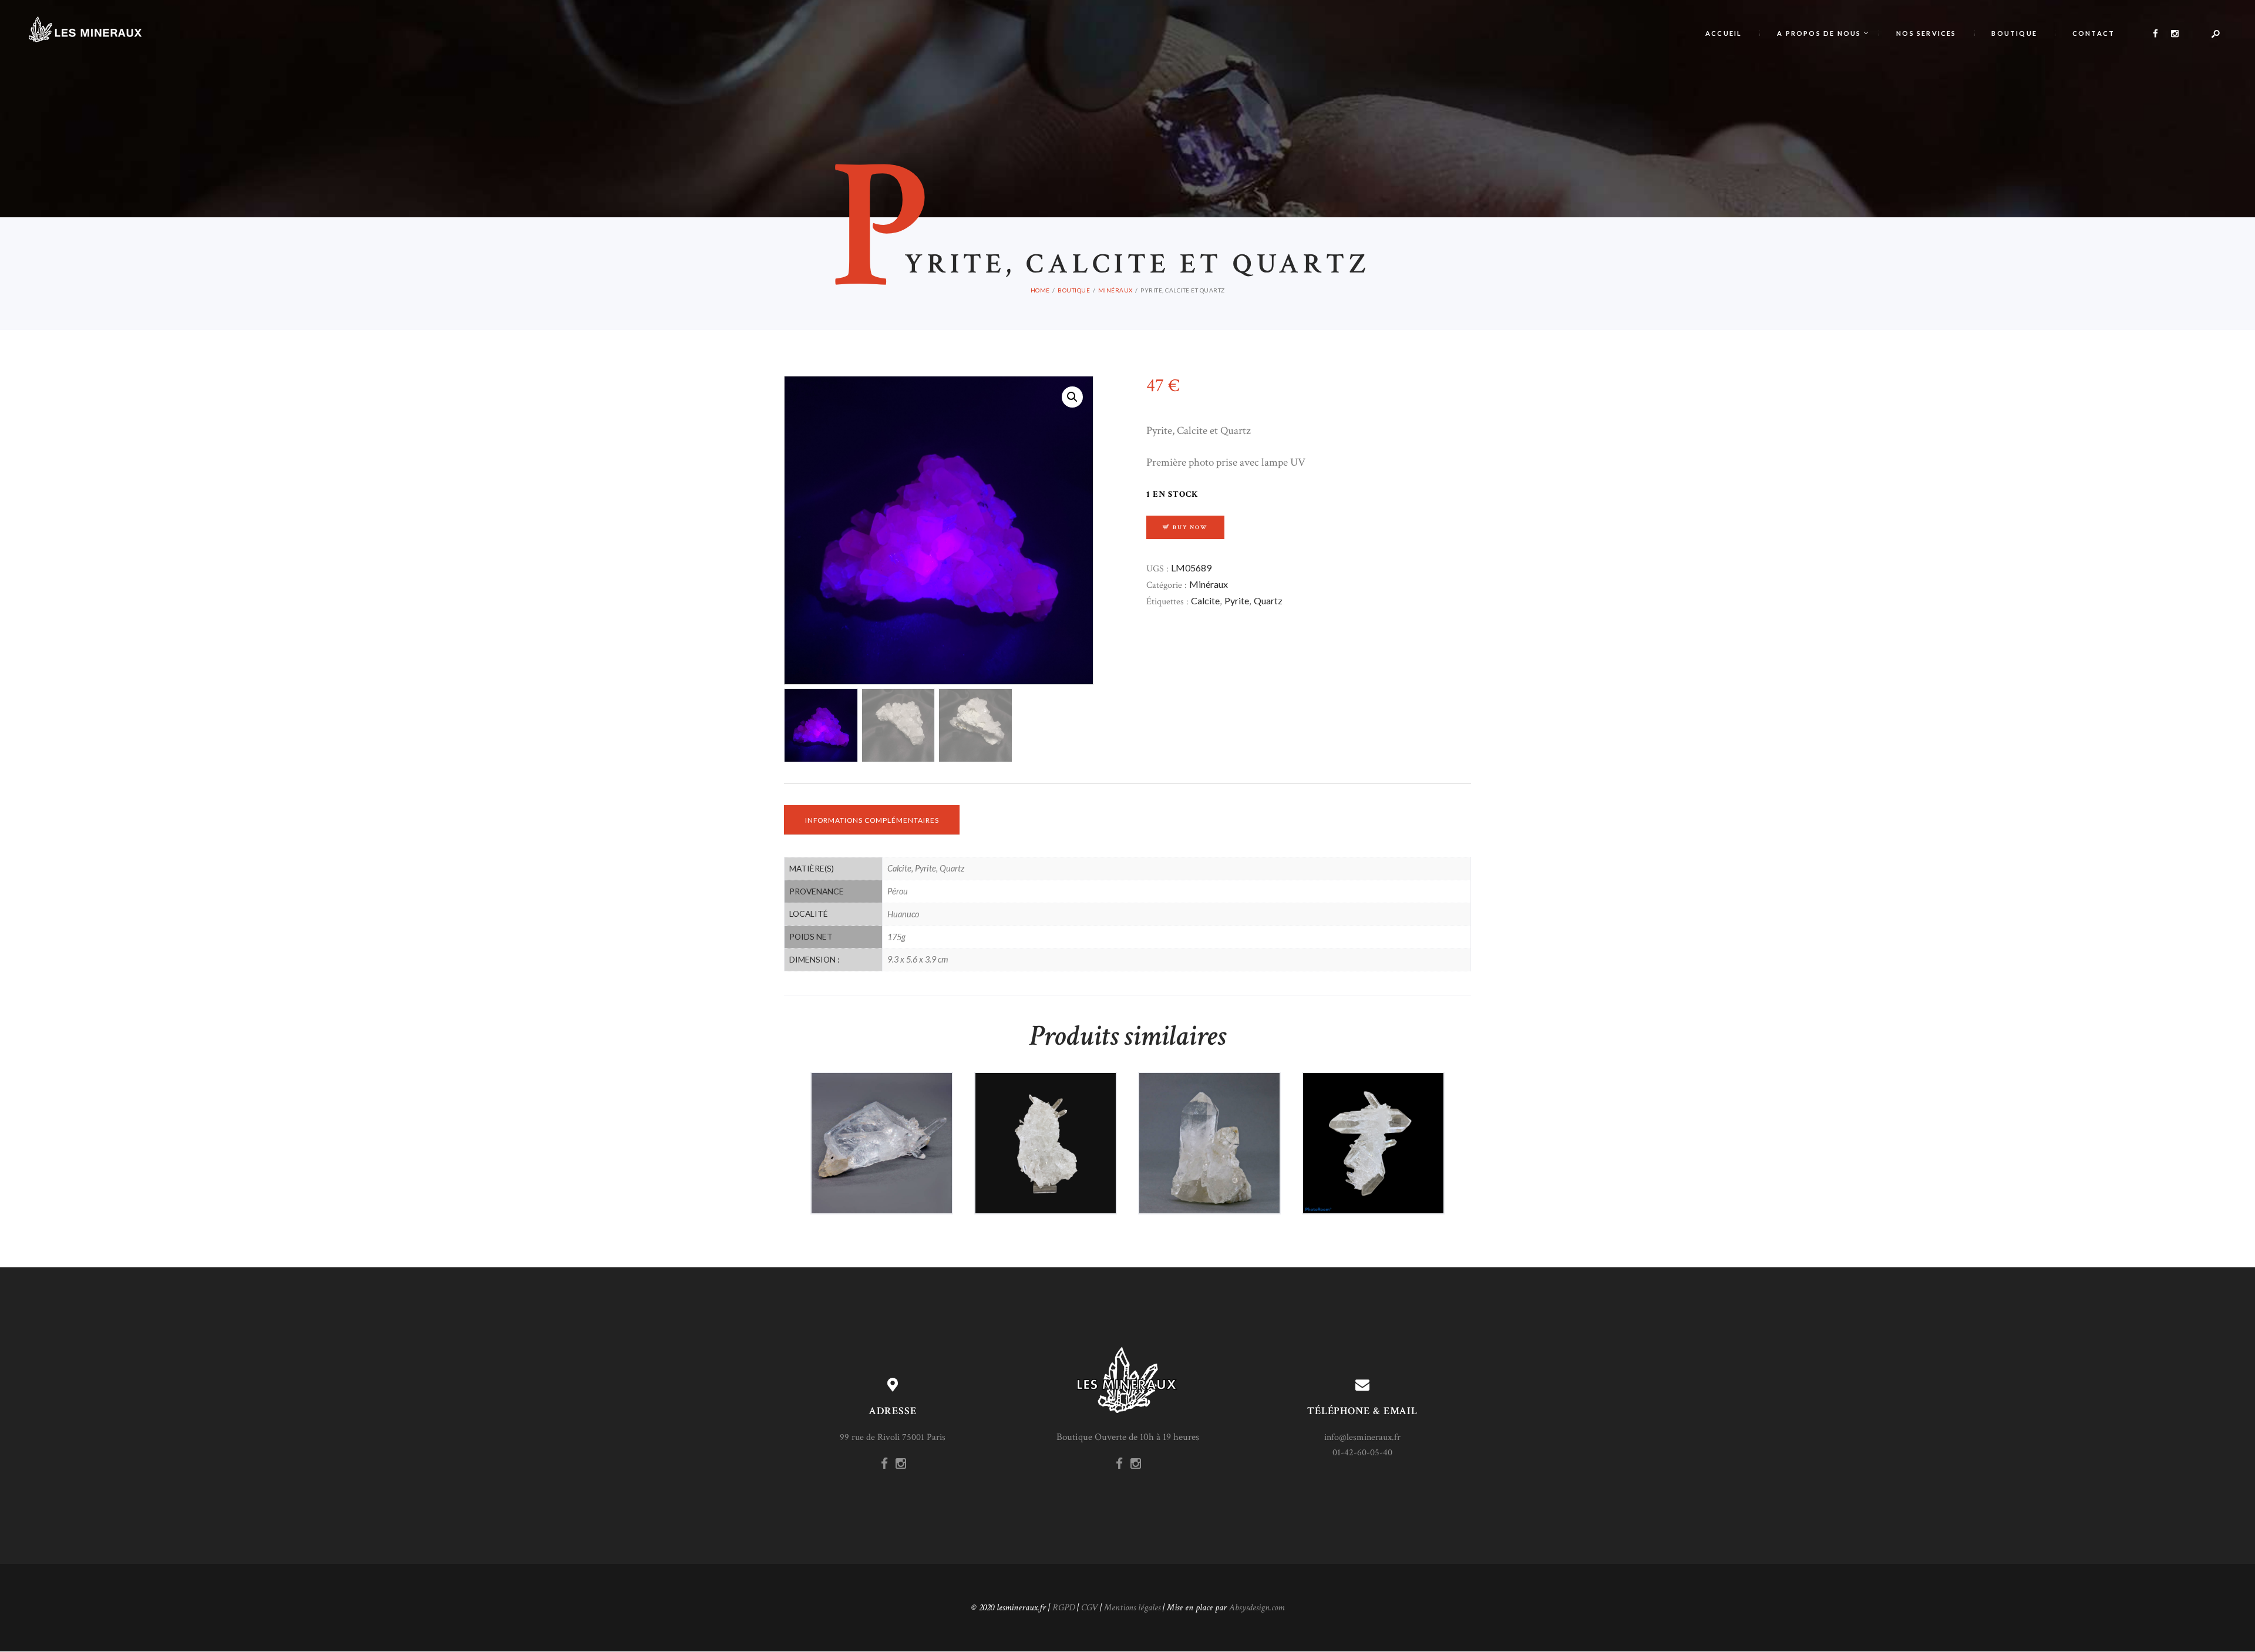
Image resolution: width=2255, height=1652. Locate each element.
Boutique (1074, 290)
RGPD (1063, 1608)
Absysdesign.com (1257, 1608)
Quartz (1268, 600)
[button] (1072, 397)
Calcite (1205, 600)
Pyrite (1237, 600)
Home (1040, 290)
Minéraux (1115, 290)
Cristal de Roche (1046, 1113)
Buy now (1190, 527)
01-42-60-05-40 (1362, 1453)
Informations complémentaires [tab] (872, 820)
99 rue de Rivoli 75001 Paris (893, 1437)
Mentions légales (1132, 1608)
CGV (1089, 1608)
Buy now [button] (887, 1167)
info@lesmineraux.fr (1362, 1437)
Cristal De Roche (882, 1113)
